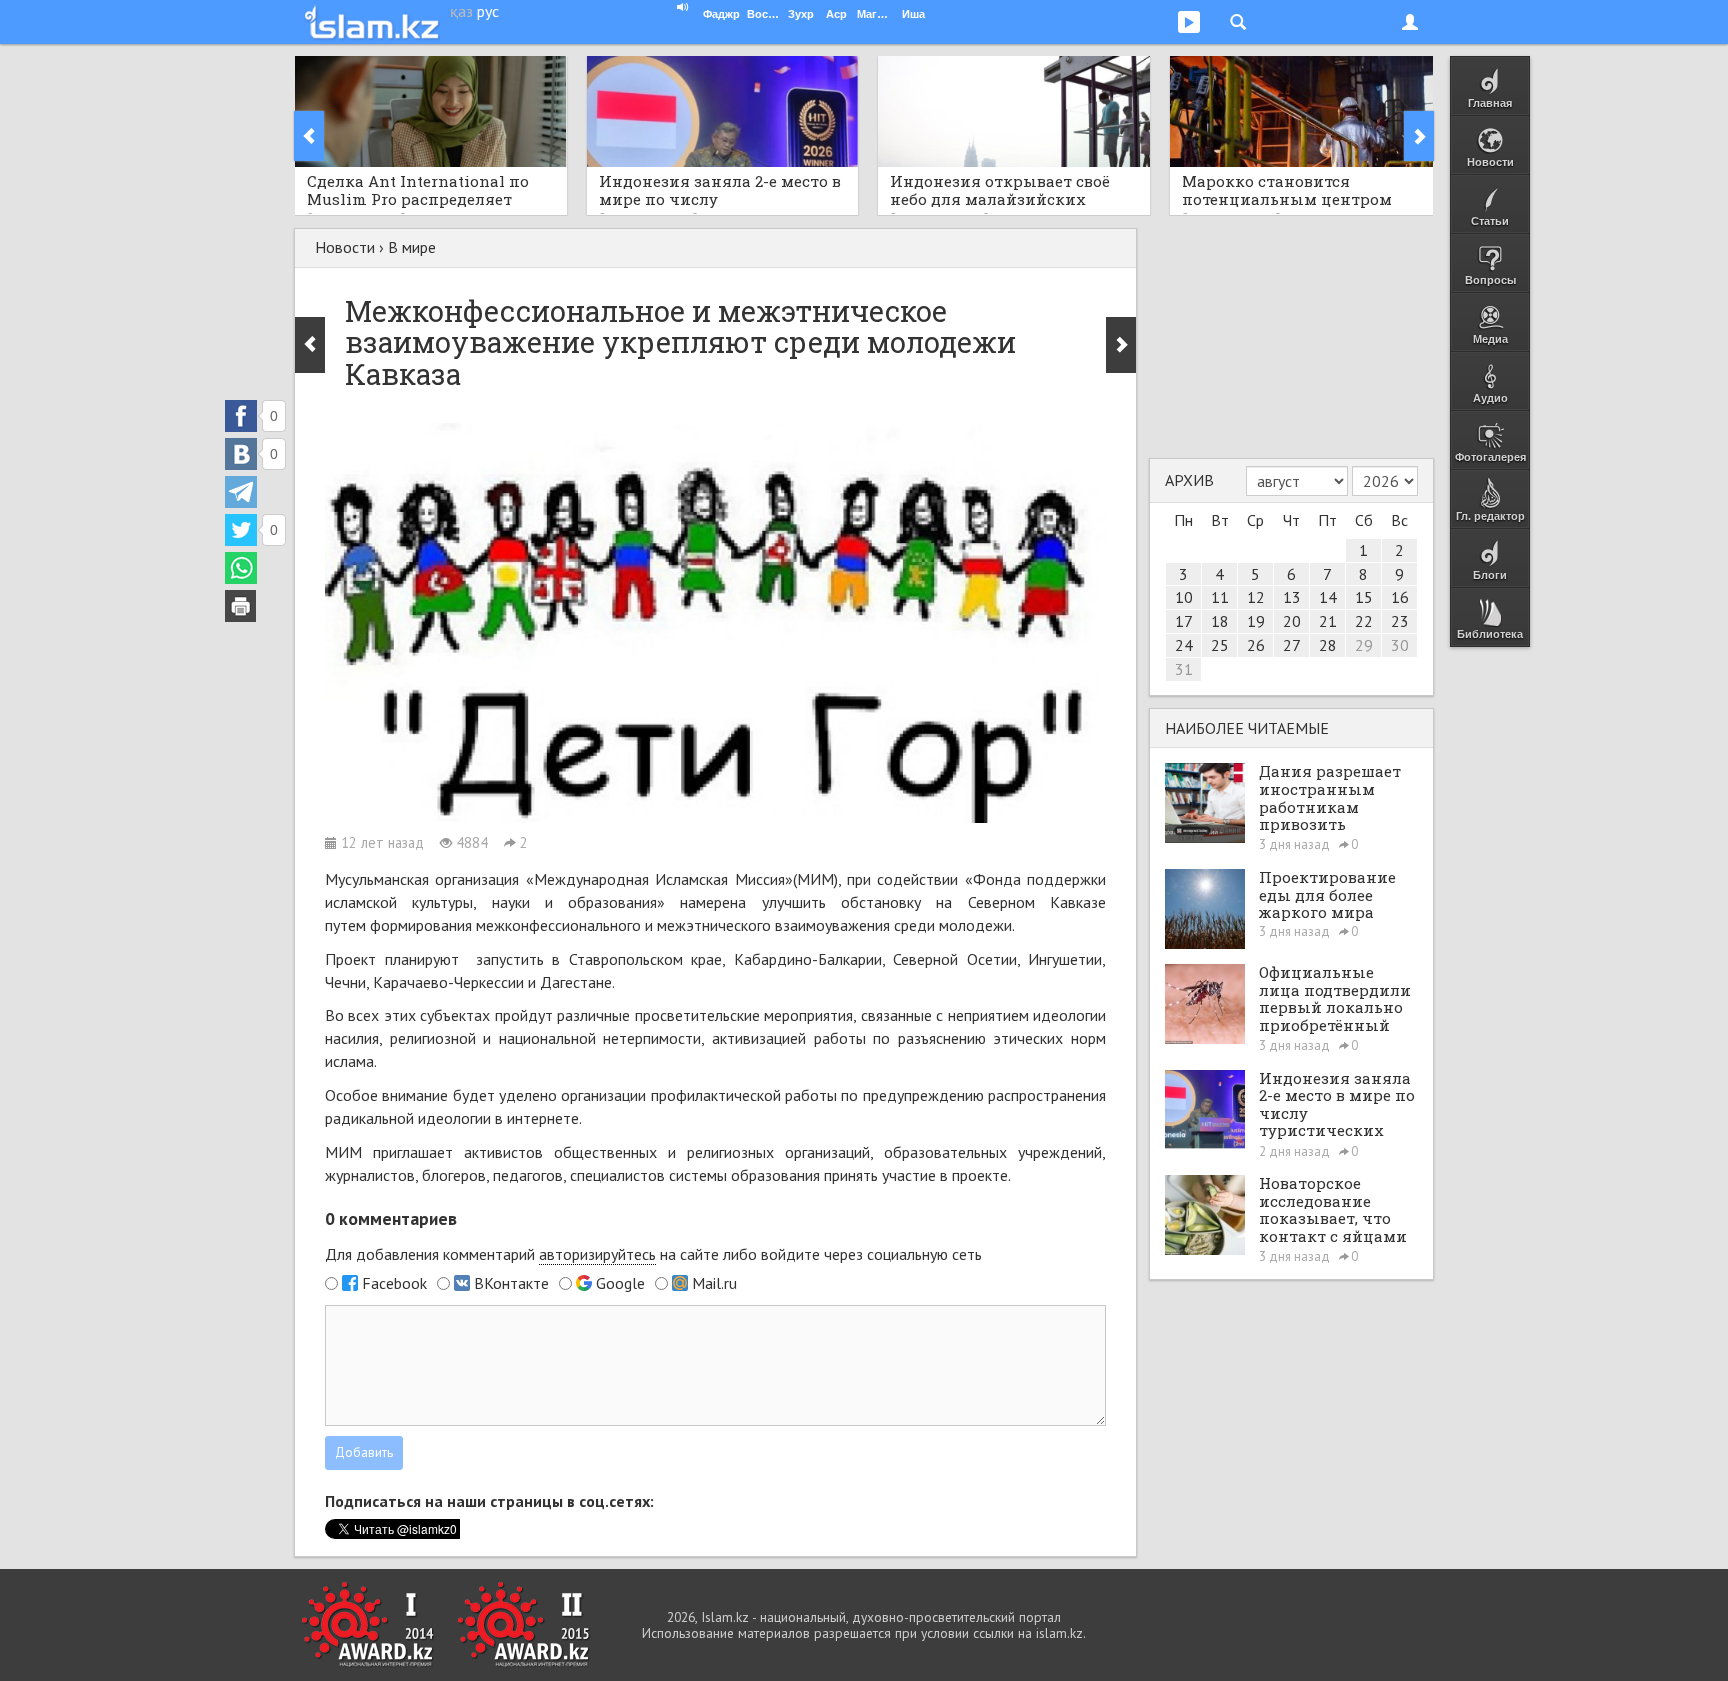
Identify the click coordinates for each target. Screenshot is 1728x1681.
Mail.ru (714, 1283)
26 (1256, 645)
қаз (461, 11)
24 (1184, 645)
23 (1400, 621)
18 (1220, 621)
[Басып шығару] (241, 606)
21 (1328, 621)
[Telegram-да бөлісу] (241, 492)
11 (1220, 597)
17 (1184, 621)
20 (1292, 621)
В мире (412, 247)
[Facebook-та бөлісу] (241, 416)
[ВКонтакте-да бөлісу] (241, 454)
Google (620, 1283)
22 (1364, 621)
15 (1364, 597)
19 (1256, 621)
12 (1256, 597)
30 (1400, 645)
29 (1364, 645)
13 (1292, 597)
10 (1184, 597)
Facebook (394, 1283)
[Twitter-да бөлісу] (241, 530)
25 (1220, 645)
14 (1328, 597)
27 (1292, 645)
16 (1400, 597)
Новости (345, 247)
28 (1328, 645)
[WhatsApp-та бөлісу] (241, 568)
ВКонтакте (511, 1283)
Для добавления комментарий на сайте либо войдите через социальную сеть (653, 1254)
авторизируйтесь (597, 1254)
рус (488, 11)
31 (1184, 669)
